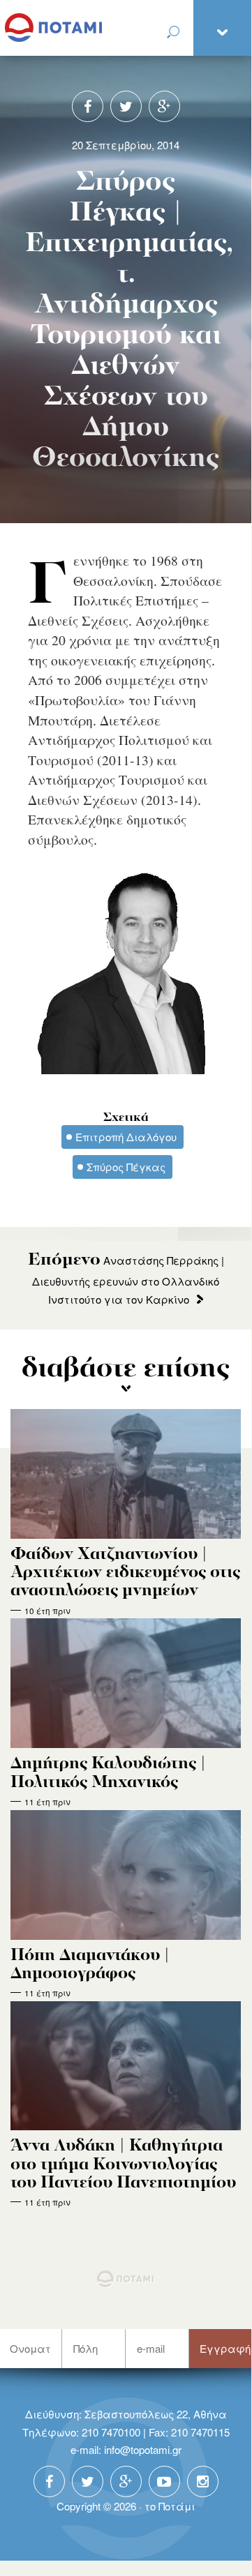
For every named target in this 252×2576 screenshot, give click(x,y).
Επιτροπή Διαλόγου (126, 1137)
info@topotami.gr (143, 2449)
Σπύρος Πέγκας (126, 1167)
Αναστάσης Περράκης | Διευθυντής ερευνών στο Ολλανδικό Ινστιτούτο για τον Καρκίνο (126, 1280)
